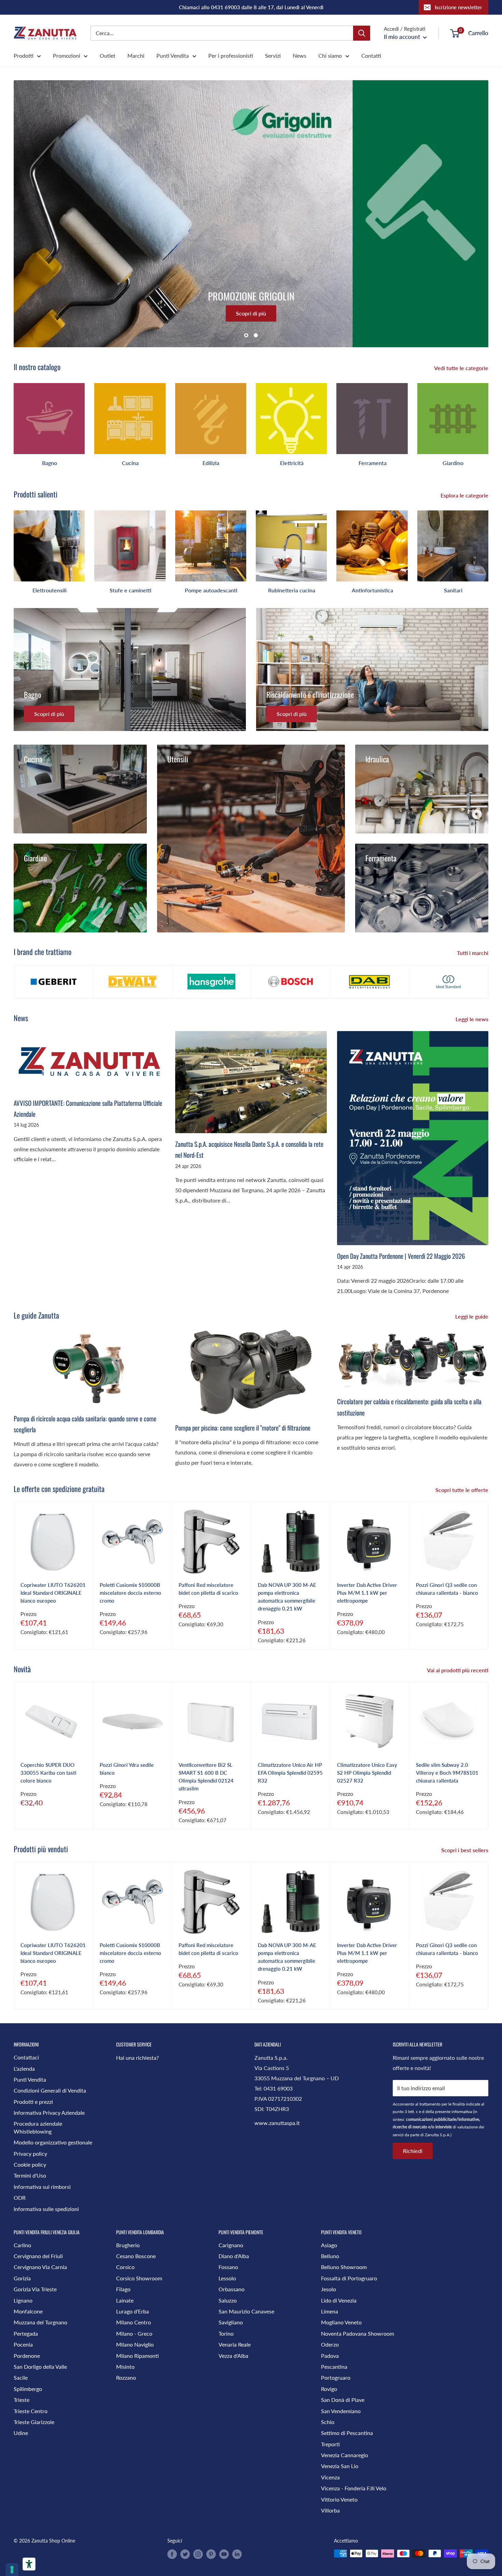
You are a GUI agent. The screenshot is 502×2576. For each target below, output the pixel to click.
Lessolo (227, 2278)
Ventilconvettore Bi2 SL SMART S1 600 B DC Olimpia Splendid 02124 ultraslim (206, 1777)
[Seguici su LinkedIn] (237, 2554)
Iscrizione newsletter (458, 7)
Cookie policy (30, 2164)
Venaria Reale (235, 2344)
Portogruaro (336, 2377)
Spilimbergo (28, 2389)
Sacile (21, 2377)
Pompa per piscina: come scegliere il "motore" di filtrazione (243, 1427)
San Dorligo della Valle (40, 2367)
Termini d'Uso (30, 2175)
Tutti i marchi (473, 953)
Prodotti (24, 55)
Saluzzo (228, 2300)
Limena (330, 2311)
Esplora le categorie (465, 495)
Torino (226, 2333)
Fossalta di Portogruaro (349, 2278)
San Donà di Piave (343, 2400)
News (299, 55)
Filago (123, 2289)
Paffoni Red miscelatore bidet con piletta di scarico (208, 1589)
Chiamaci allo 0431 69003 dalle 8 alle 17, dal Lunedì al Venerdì (251, 7)
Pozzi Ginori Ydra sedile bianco (127, 1769)
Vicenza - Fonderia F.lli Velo (354, 2488)
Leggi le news (473, 1019)
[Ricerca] (362, 33)
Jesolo (329, 2289)
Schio (328, 2422)
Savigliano (231, 2322)
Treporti (330, 2444)
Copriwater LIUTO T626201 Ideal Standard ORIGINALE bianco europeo (53, 1593)
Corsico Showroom (139, 2278)
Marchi (136, 55)
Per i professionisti (231, 55)
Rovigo (329, 2389)
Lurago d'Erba (133, 2311)
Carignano (231, 2245)
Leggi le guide (472, 1316)
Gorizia (22, 2278)
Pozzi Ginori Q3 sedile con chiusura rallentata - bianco (447, 1589)
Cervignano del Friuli (38, 2256)
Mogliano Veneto (341, 2322)
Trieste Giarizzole (34, 2422)
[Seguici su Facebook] (172, 2554)
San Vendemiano (341, 2411)
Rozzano (126, 2377)
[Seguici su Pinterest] (211, 2554)
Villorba (330, 2510)
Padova (330, 2356)
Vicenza (330, 2477)
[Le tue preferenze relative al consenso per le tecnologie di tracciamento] (12, 2570)
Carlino (22, 2245)
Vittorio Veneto (339, 2499)
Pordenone (27, 2356)
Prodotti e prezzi (33, 2102)
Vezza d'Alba (233, 2356)
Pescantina (334, 2367)
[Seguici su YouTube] (224, 2554)
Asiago (329, 2245)
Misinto (125, 2367)
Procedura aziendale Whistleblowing (38, 2127)
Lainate (125, 2300)
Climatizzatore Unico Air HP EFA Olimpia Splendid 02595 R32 (290, 1773)
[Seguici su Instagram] (198, 2554)
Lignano (23, 2300)
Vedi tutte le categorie (462, 368)
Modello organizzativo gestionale (53, 2142)
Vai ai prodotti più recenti (458, 1670)
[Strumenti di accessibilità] (29, 2564)
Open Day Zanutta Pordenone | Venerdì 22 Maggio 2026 (401, 1256)
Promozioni (67, 55)
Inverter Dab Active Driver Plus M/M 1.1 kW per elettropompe (367, 1593)
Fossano (228, 2267)
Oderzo (330, 2344)
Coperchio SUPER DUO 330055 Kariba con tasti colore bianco (48, 1773)
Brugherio (128, 2245)
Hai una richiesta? (137, 2058)
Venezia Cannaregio (345, 2455)
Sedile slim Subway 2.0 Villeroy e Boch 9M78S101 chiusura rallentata (447, 1773)
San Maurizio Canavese (246, 2311)
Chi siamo (330, 55)
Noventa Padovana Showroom (358, 2333)
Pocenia (23, 2344)
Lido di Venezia (339, 2300)
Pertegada (26, 2333)
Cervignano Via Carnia (40, 2267)
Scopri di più (251, 314)
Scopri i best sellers (465, 1850)
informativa (462, 2112)
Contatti (371, 55)
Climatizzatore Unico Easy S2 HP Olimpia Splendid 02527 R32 (367, 1773)
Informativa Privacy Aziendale (49, 2113)
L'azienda (24, 2068)
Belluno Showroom (344, 2267)
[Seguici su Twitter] (185, 2554)
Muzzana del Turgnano (40, 2322)
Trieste (22, 2400)
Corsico (125, 2267)
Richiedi (413, 2151)
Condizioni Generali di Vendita (50, 2090)
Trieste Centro (31, 2411)
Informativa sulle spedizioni (46, 2209)
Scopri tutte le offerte (463, 1490)
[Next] (488, 422)
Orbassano (232, 2289)
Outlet (108, 55)
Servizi (273, 55)
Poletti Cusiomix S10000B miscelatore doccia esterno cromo (130, 1593)
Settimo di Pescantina (347, 2433)
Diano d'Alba (234, 2256)
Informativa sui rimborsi (42, 2187)
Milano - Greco (134, 2333)
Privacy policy (30, 2153)
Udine (21, 2433)
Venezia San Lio (340, 2466)
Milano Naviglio (135, 2344)
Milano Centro (134, 2322)
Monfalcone (28, 2311)
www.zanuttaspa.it (277, 2123)
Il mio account (403, 37)
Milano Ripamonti (137, 2356)
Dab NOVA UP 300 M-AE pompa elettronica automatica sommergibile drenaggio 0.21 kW (287, 1597)
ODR (20, 2198)
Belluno (330, 2256)
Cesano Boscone (136, 2256)
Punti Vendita (173, 55)
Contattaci (26, 2057)
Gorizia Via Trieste (35, 2289)
